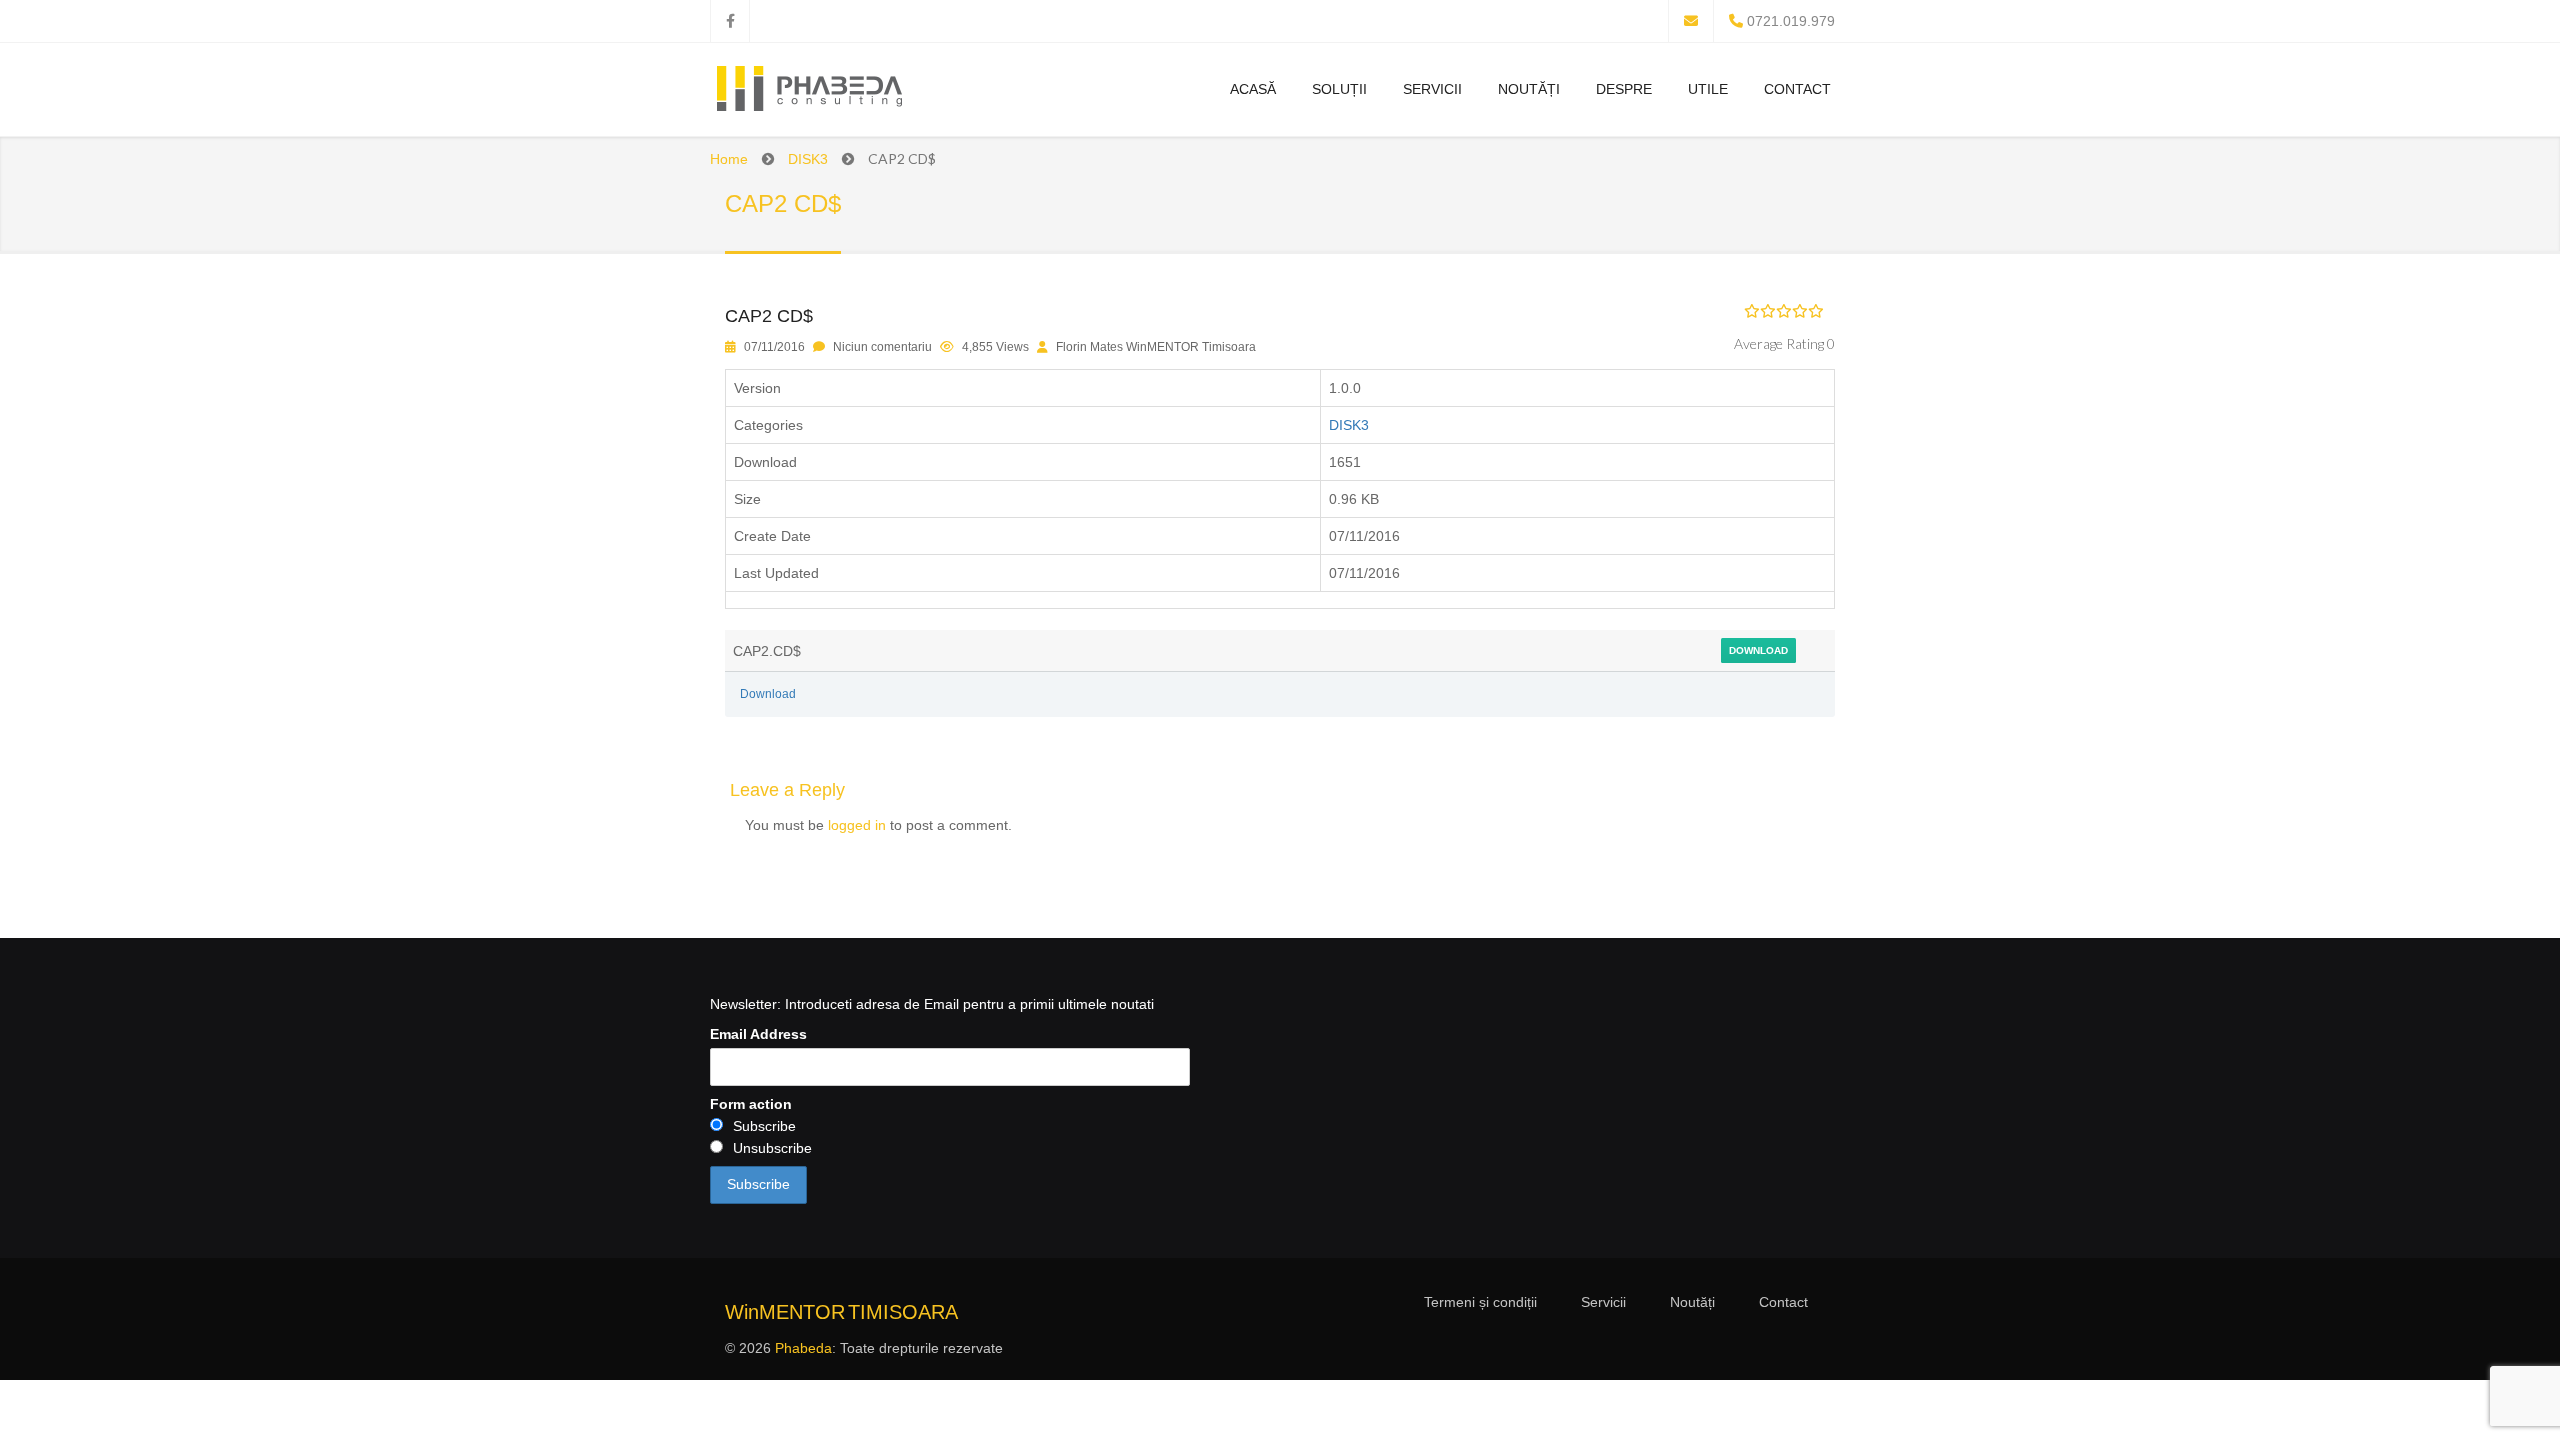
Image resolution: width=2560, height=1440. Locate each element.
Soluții (1339, 89)
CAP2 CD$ (769, 316)
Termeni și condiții (1480, 1302)
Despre (1624, 89)
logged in (857, 825)
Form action (751, 1104)
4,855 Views (995, 347)
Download (1758, 650)
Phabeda (803, 1348)
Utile (1708, 89)
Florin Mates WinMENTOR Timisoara (1156, 347)
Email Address (758, 1034)
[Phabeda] (809, 92)
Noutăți (1529, 89)
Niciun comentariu (882, 347)
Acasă (1253, 89)
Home (729, 159)
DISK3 (808, 159)
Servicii (1432, 89)
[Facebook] (730, 21)
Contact (1797, 89)
